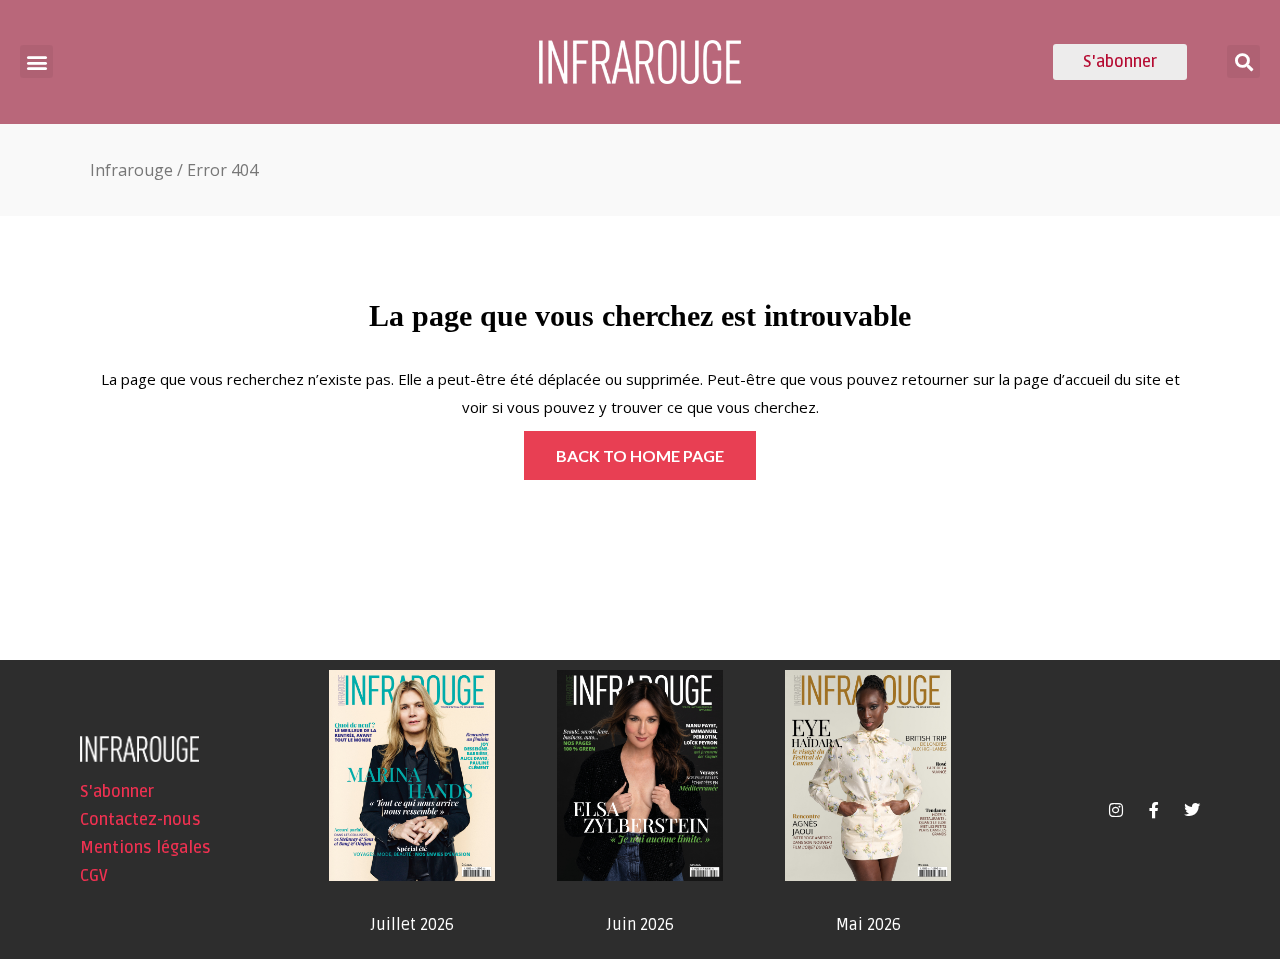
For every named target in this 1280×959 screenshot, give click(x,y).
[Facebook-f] (1154, 810)
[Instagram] (1116, 810)
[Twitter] (1192, 810)
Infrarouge (131, 170)
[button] (36, 61)
